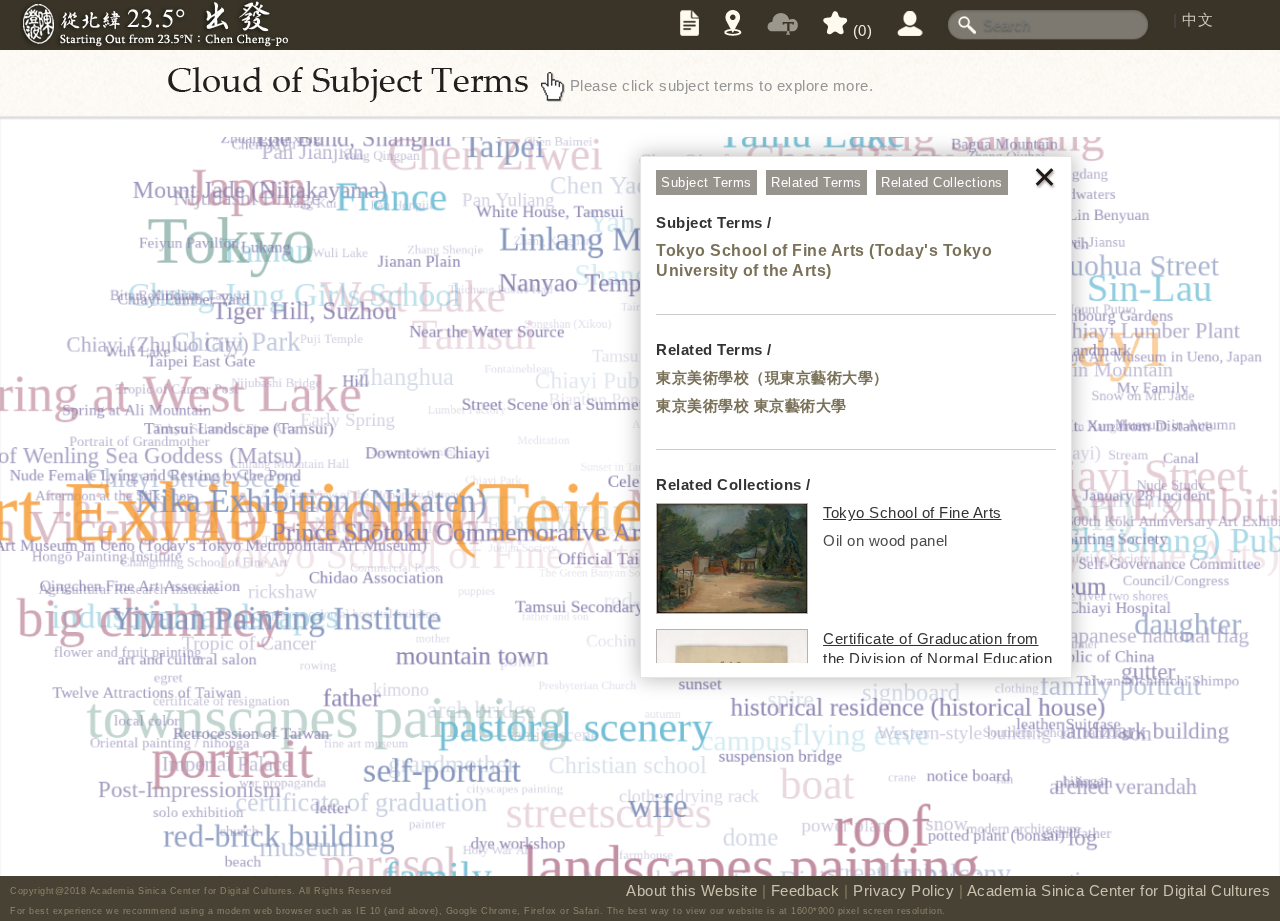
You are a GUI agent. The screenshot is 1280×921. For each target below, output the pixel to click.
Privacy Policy (903, 890)
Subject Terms (706, 182)
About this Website (691, 890)
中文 (1197, 19)
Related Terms (816, 182)
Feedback (805, 890)
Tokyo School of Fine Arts (912, 512)
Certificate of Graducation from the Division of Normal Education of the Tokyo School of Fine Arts (937, 658)
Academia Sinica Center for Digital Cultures (1119, 890)
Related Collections (942, 182)
